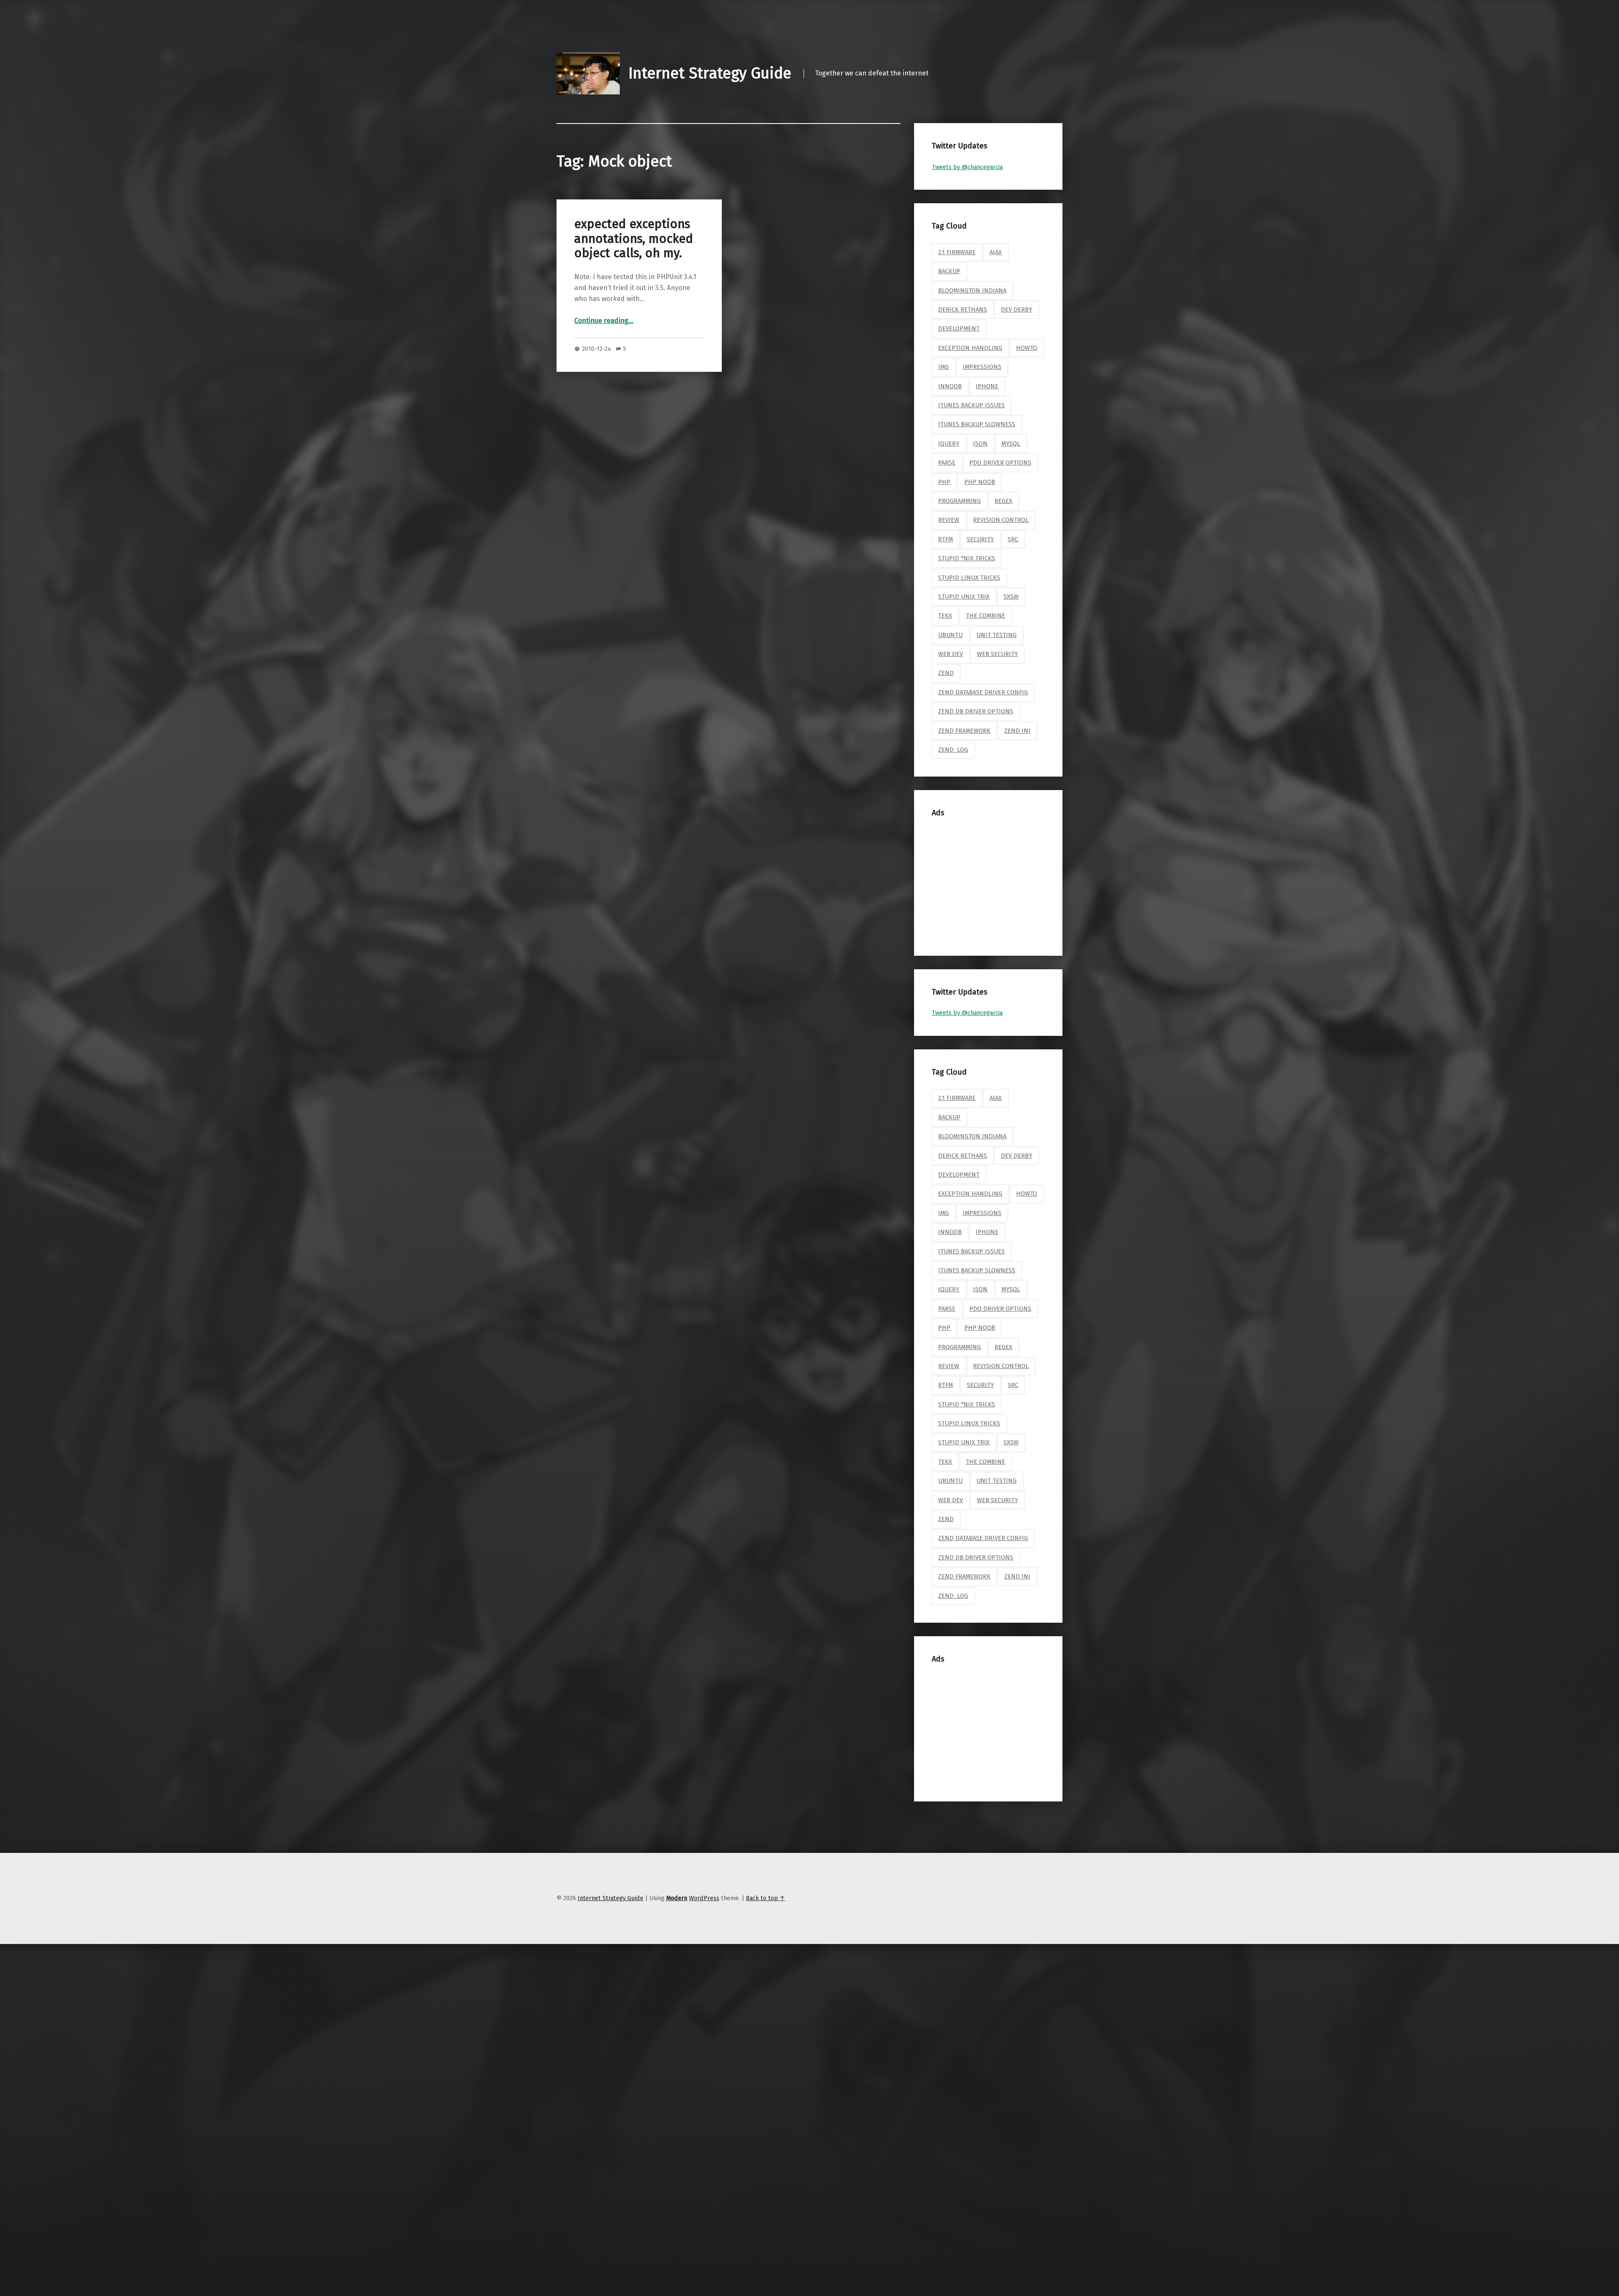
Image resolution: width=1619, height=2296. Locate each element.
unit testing (996, 635)
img (943, 367)
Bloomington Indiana (972, 290)
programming (959, 501)
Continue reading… (604, 321)
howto (1027, 348)
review (949, 520)
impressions (982, 367)
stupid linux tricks (969, 578)
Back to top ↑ (765, 1898)
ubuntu (950, 635)
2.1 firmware (957, 252)
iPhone (987, 386)
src (1013, 539)
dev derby (1017, 309)
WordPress (704, 1898)
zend (946, 673)
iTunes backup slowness (977, 424)
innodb (950, 386)
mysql (1011, 444)
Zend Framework (964, 731)
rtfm (945, 539)
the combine (986, 616)
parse (947, 462)
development (959, 328)
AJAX (996, 252)
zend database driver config (983, 692)
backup (949, 271)
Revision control (1001, 520)
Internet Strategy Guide (710, 73)
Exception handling (970, 348)
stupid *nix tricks (967, 558)
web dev (951, 654)
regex (1003, 501)
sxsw (1011, 597)
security (980, 539)
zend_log (953, 750)
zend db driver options (976, 711)
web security (997, 654)
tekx (945, 616)
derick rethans (963, 309)
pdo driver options (1000, 462)
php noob (980, 482)
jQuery (949, 444)
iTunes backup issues (971, 405)
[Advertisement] (997, 882)
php (944, 482)
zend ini (1017, 731)
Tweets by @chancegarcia (967, 167)
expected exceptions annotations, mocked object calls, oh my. (634, 239)
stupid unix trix (964, 597)
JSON (980, 444)
